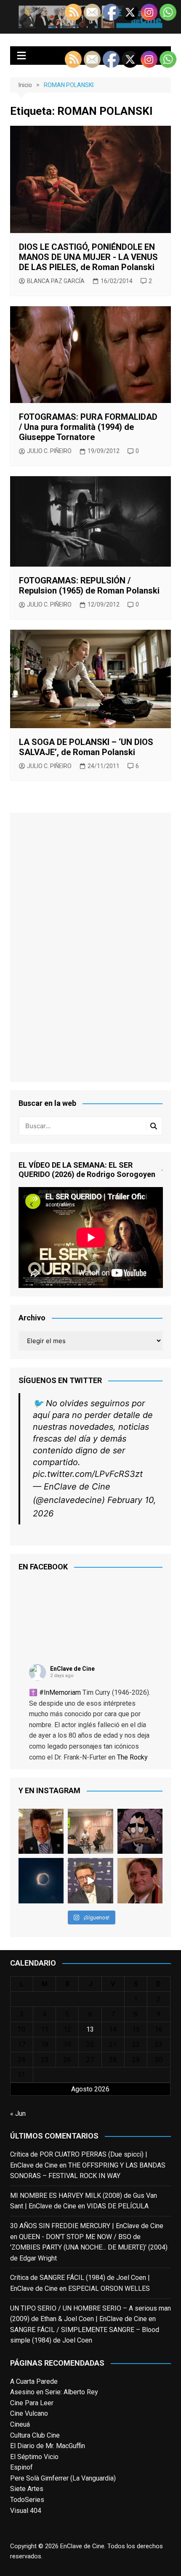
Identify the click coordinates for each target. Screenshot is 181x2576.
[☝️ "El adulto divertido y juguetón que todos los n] (140, 1881)
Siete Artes (27, 2489)
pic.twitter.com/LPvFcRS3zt (88, 1474)
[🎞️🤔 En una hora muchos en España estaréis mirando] (41, 1881)
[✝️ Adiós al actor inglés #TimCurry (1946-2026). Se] (41, 1831)
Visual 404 (26, 2511)
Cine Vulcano (29, 2413)
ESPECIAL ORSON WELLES (109, 2288)
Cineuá (20, 2424)
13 (90, 2029)
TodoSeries (27, 2500)
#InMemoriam (60, 1692)
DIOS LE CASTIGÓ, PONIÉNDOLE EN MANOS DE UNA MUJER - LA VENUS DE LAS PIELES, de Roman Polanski (88, 257)
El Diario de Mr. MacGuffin (48, 2446)
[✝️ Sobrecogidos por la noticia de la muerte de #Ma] (90, 1881)
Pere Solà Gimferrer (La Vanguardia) (63, 2478)
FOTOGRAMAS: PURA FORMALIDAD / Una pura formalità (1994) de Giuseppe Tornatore (88, 427)
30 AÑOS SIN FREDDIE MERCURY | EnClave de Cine (87, 2226)
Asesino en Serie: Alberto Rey (54, 2392)
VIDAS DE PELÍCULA (118, 2206)
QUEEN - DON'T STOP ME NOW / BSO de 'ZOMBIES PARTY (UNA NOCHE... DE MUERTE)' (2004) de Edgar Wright (89, 2247)
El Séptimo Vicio (34, 2457)
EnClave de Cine (72, 1669)
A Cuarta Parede (34, 2381)
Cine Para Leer (32, 2403)
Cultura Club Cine (35, 2435)
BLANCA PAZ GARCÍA (56, 281)
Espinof (21, 2467)
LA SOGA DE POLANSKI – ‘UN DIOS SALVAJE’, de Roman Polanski (86, 747)
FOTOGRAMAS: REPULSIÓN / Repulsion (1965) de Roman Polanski (89, 586)
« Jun (18, 2114)
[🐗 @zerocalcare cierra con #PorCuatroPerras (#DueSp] (140, 1831)
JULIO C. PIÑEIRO (49, 451)
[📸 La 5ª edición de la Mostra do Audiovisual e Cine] (90, 1831)
